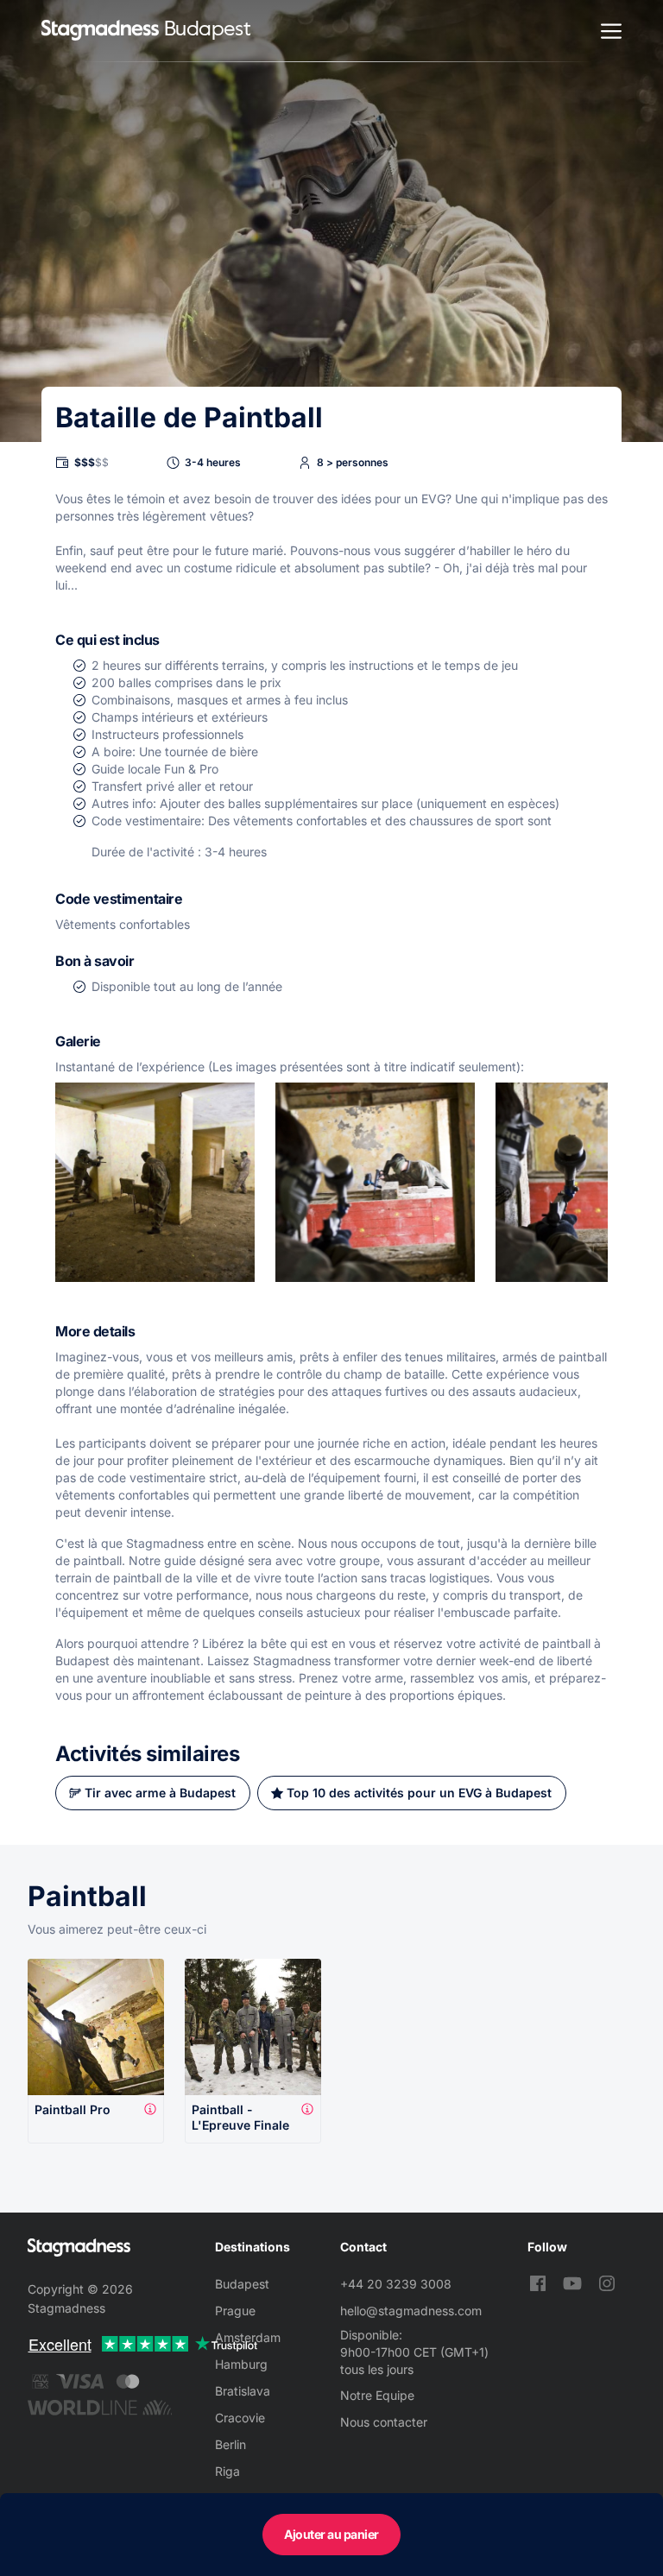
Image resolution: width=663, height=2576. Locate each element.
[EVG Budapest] (100, 31)
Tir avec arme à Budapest (160, 1793)
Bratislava (243, 2391)
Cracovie (240, 2418)
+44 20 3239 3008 (396, 2284)
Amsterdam (248, 2337)
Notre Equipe (377, 2395)
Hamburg (241, 2364)
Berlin (230, 2444)
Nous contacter (384, 2422)
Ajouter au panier (331, 2534)
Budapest (242, 2284)
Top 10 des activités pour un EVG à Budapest (419, 1793)
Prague (235, 2311)
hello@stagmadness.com (411, 2311)
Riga (227, 2471)
